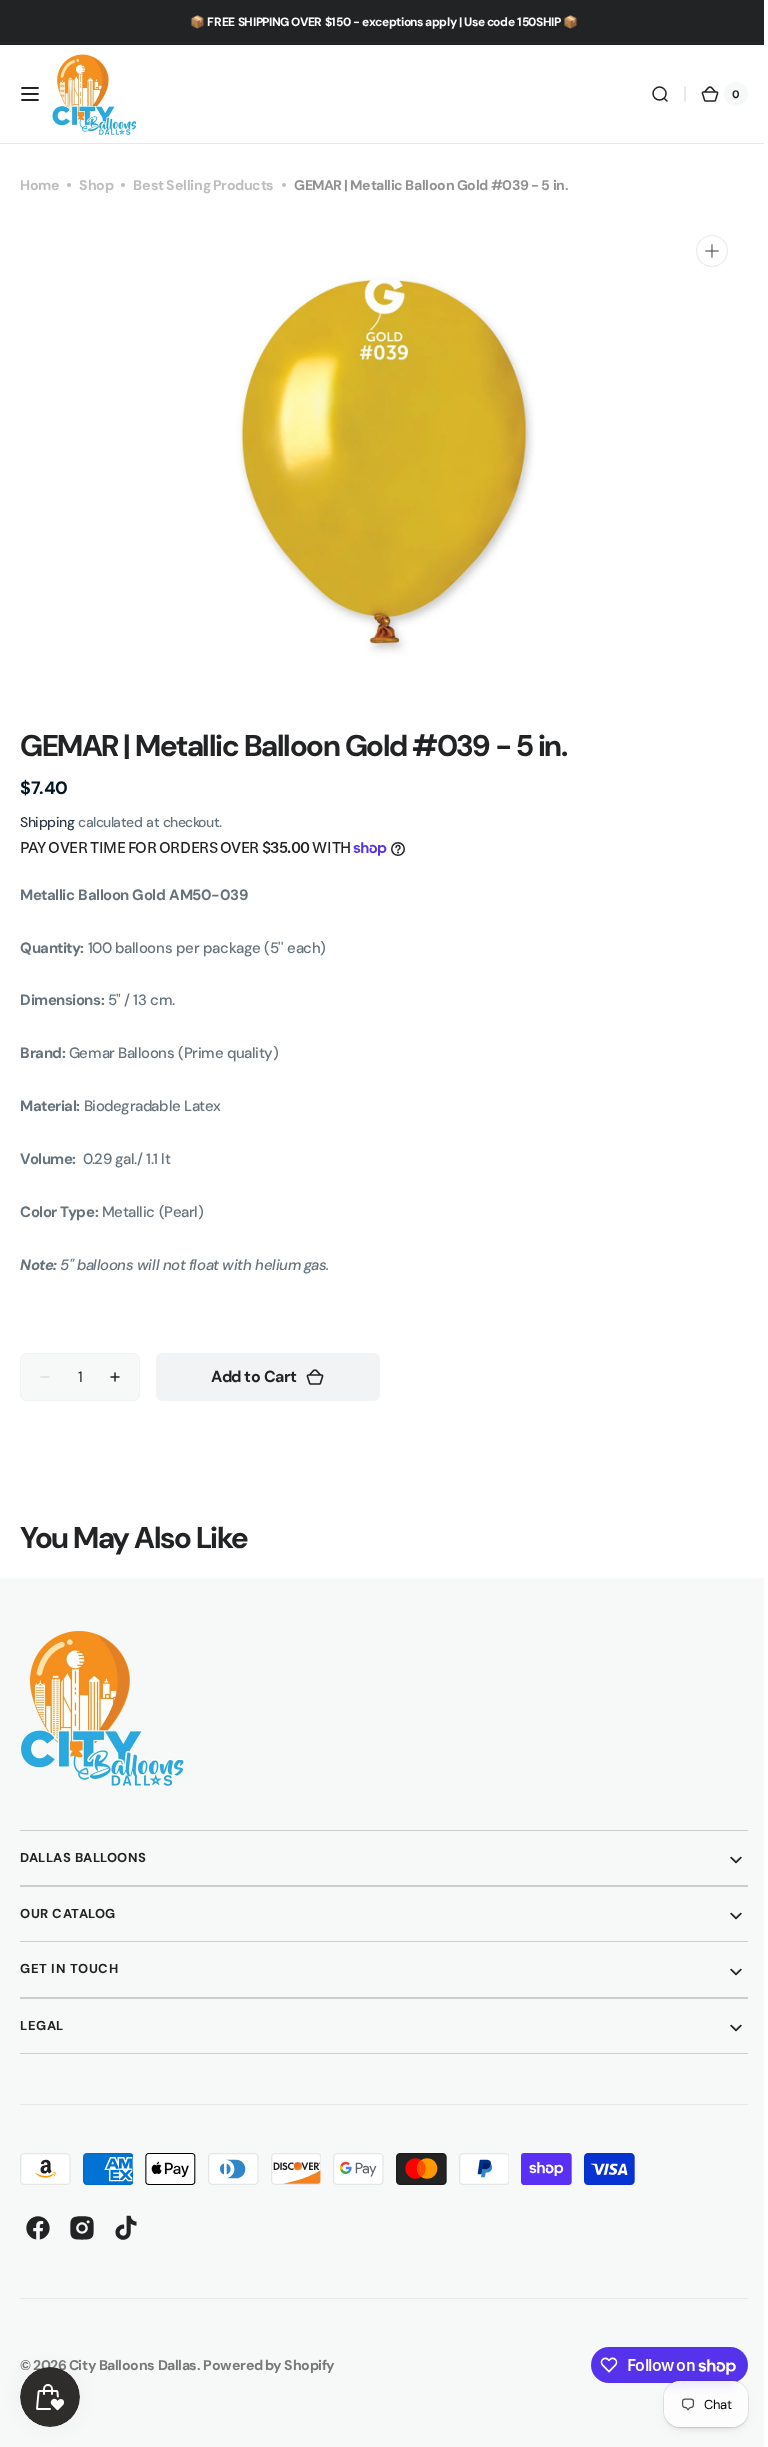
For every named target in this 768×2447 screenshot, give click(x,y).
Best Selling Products (203, 185)
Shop (96, 185)
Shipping (47, 822)
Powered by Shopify (269, 2365)
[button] (30, 94)
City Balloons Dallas (133, 2365)
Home (39, 185)
